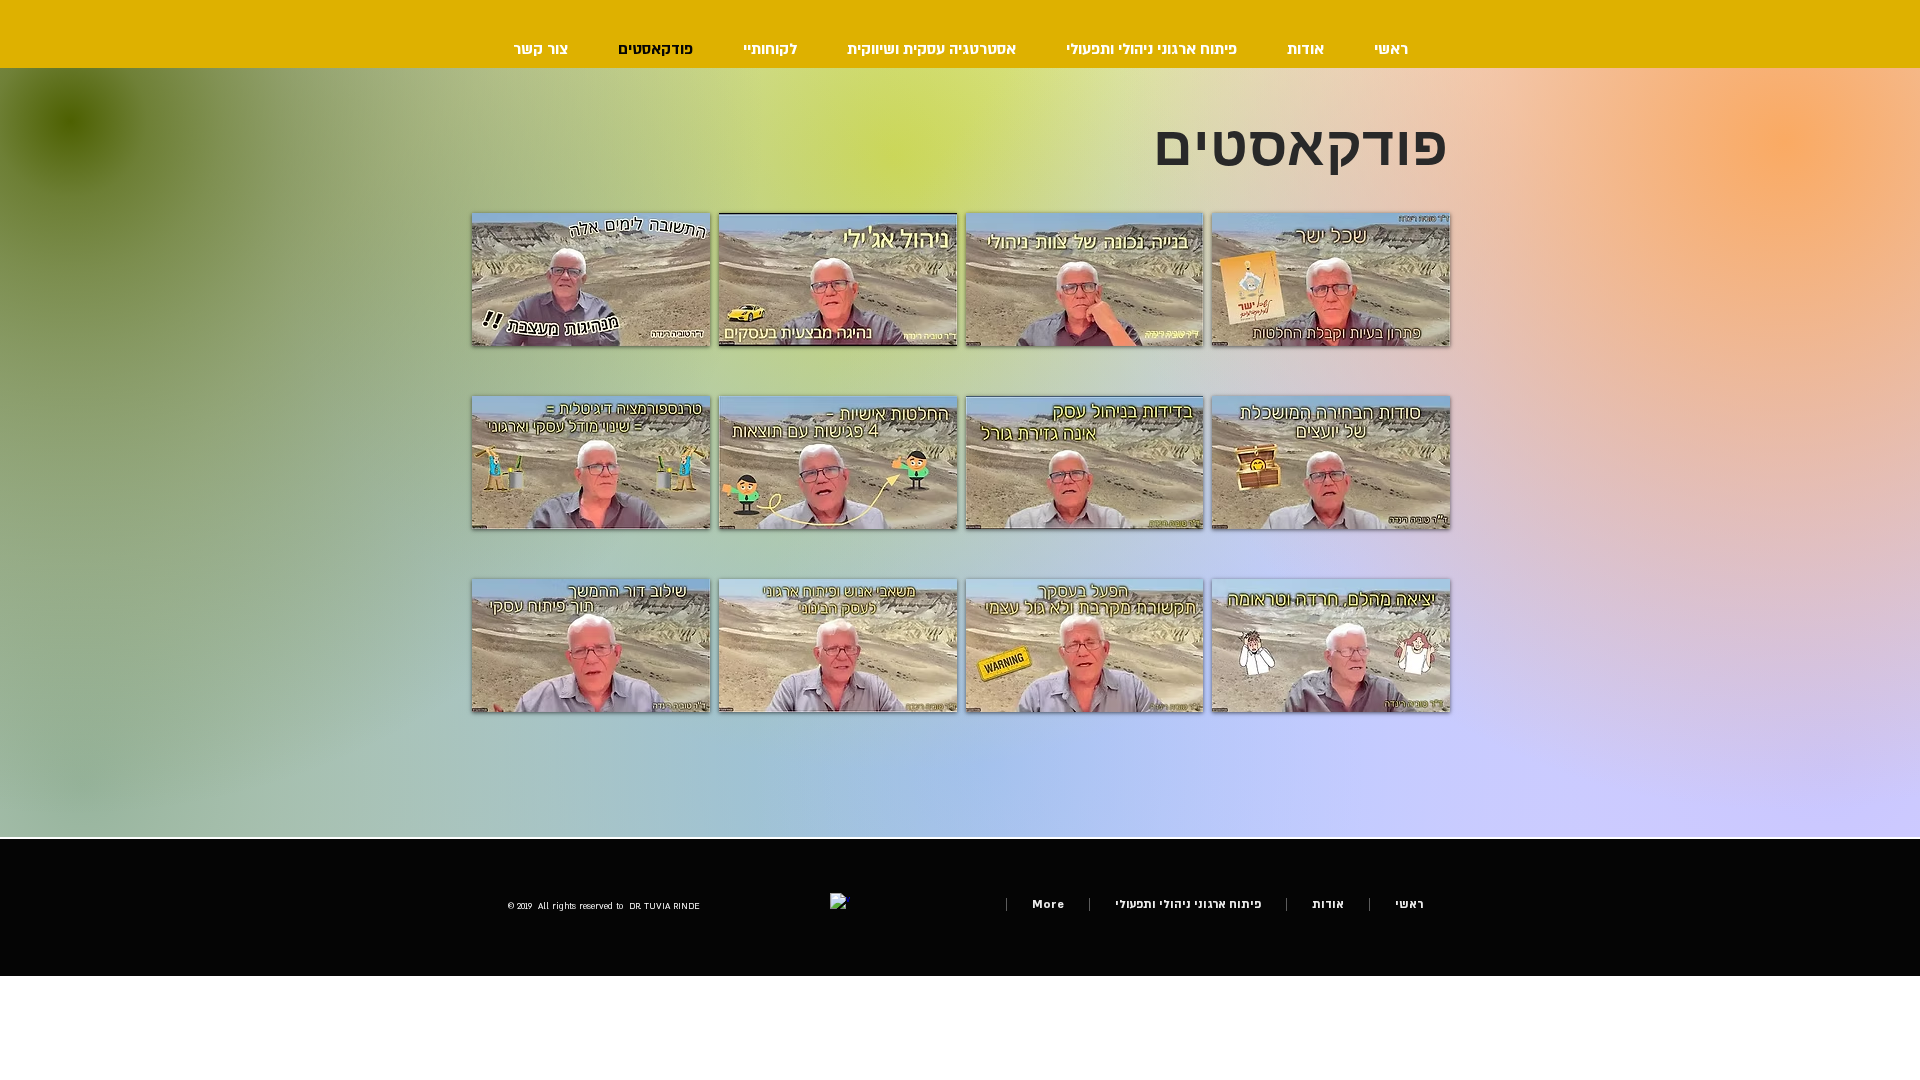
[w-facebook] (840, 903)
